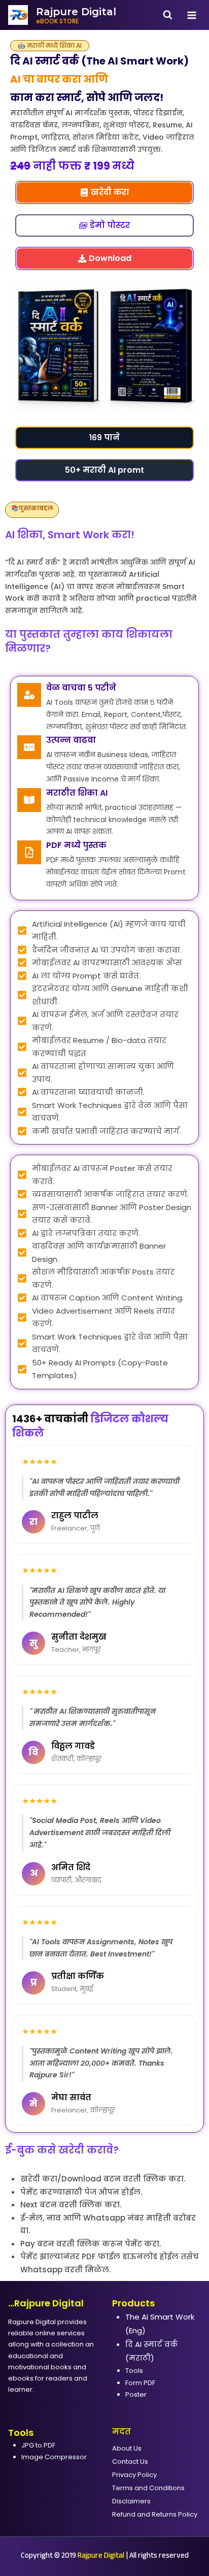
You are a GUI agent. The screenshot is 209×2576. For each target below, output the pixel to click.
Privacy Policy (134, 2475)
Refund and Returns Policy (155, 2514)
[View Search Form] (168, 15)
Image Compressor (54, 2457)
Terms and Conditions (148, 2488)
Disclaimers (131, 2501)
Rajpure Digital (101, 2556)
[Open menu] (191, 15)
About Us (127, 2448)
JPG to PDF (38, 2445)
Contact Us (130, 2461)
